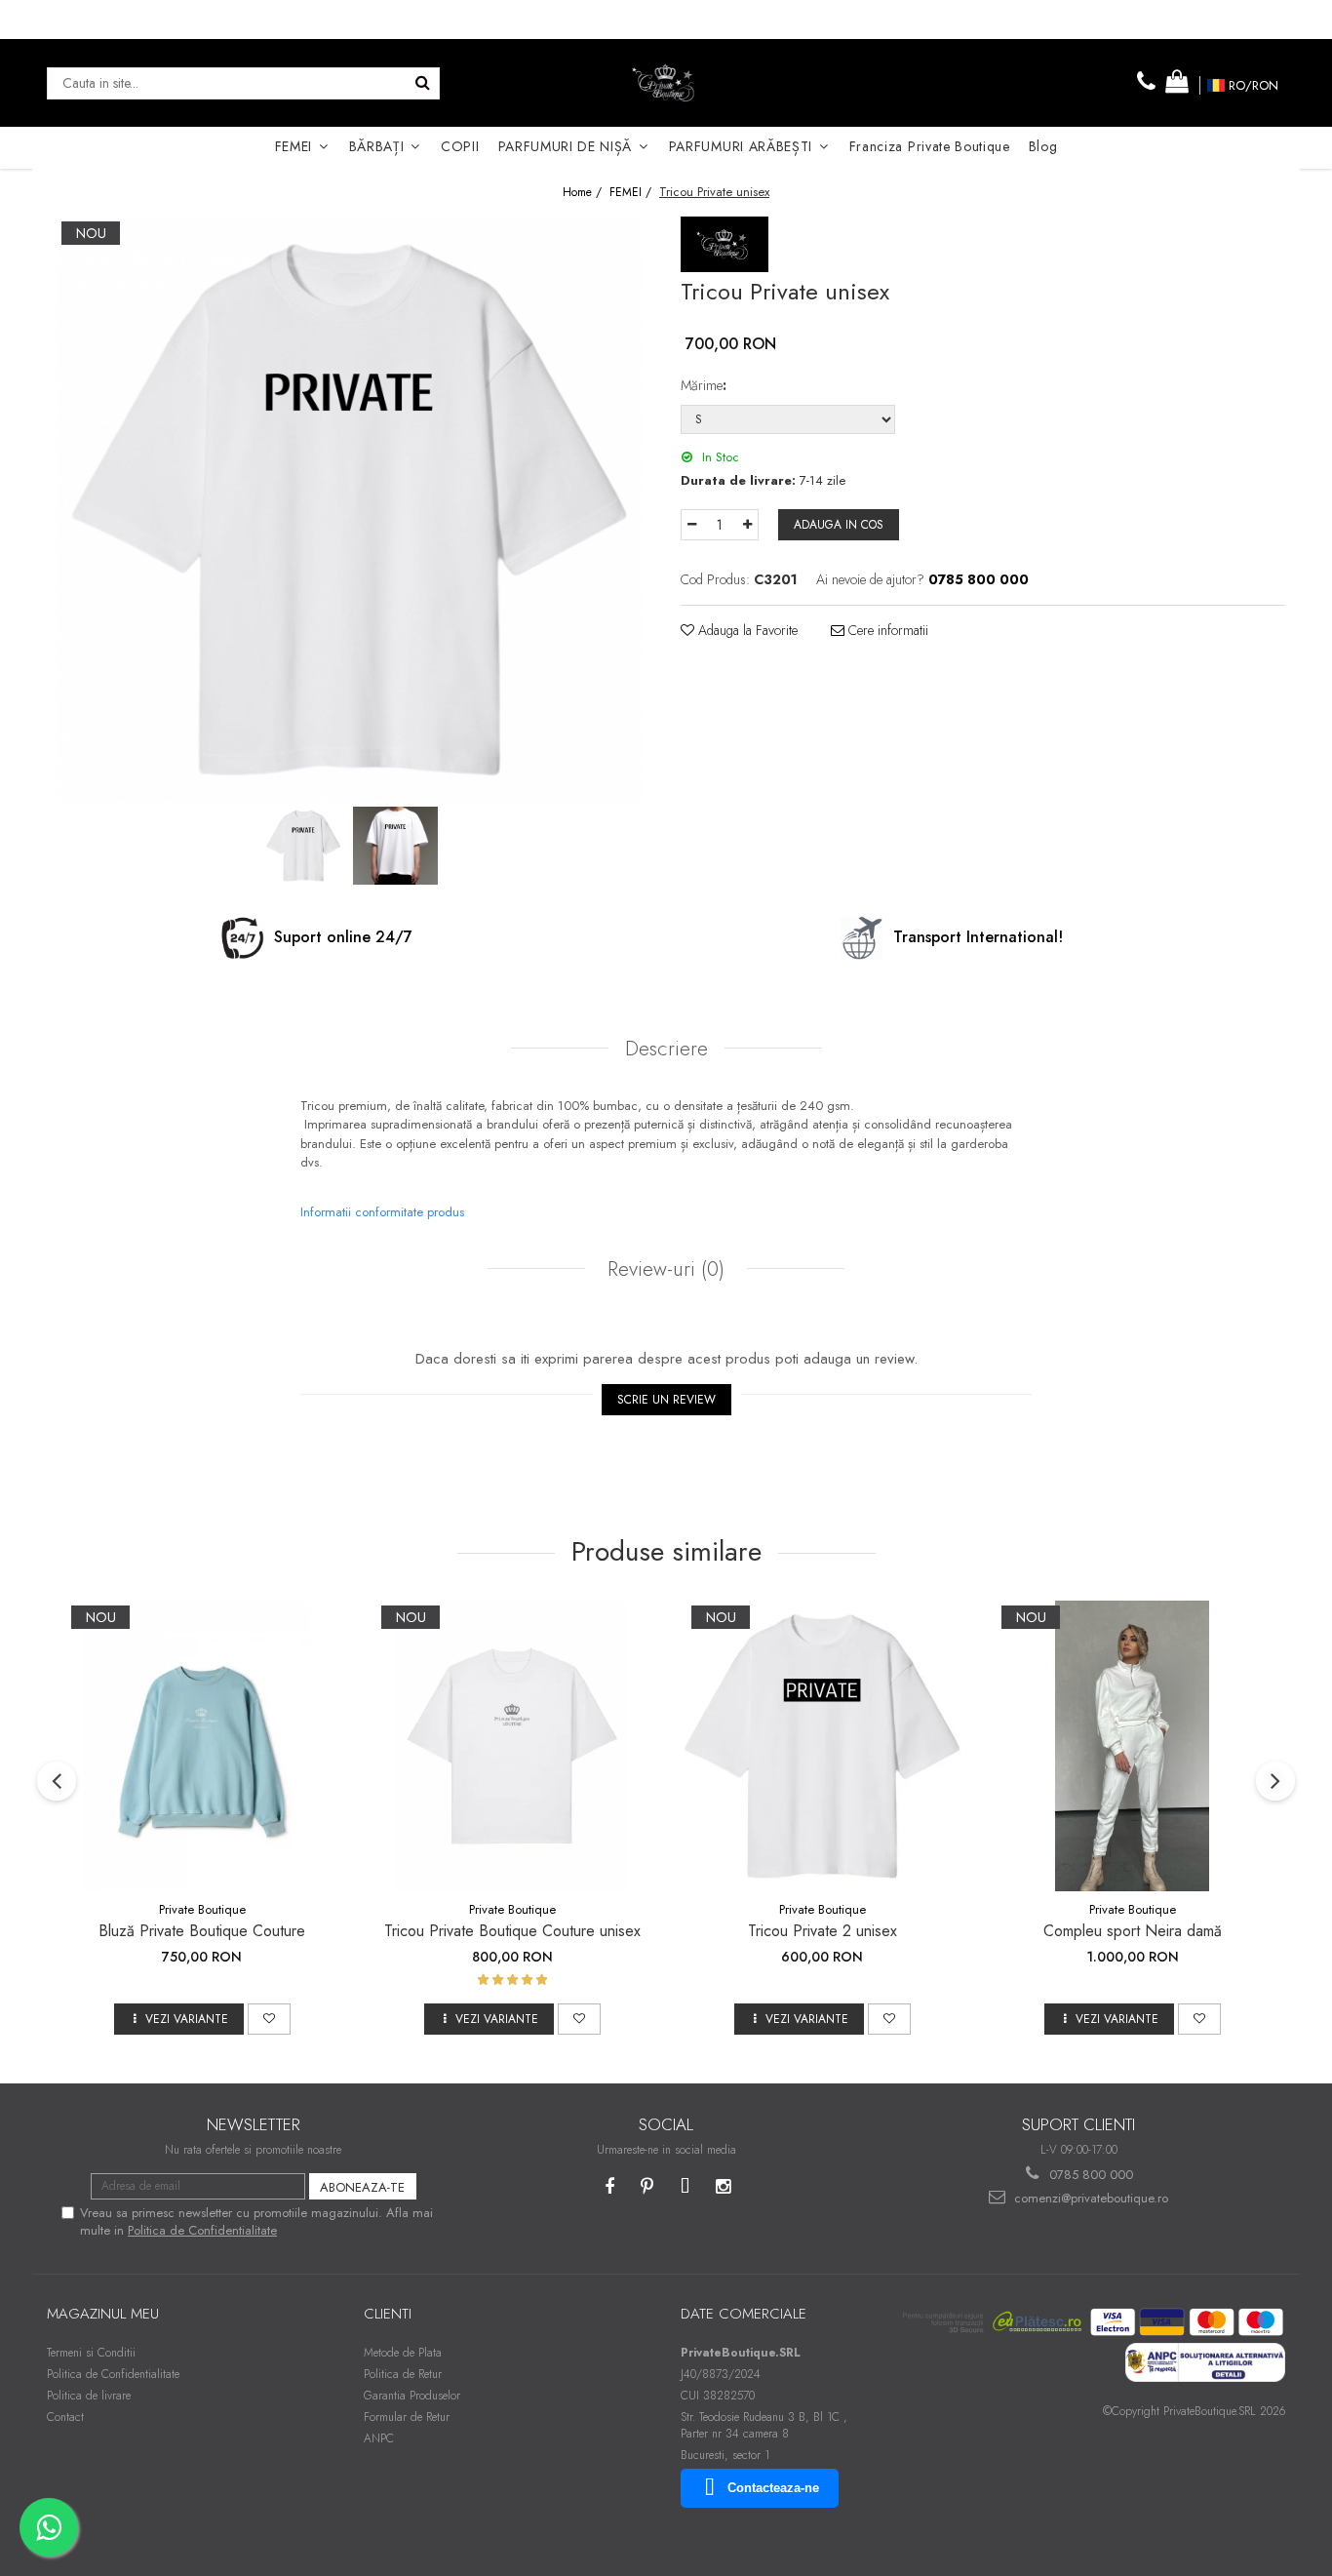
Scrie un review (666, 1400)
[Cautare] (422, 83)
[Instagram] (723, 2187)
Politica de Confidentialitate (202, 2230)
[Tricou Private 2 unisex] (822, 1746)
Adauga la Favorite (746, 630)
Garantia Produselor (412, 2396)
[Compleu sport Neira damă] (1132, 1746)
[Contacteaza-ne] (1147, 82)
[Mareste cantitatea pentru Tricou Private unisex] (748, 525)
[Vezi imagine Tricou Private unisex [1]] (395, 846)
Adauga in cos (839, 525)
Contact (65, 2417)
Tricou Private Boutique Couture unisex (512, 1931)
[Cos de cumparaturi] (1177, 82)
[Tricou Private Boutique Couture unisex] (512, 1746)
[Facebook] (609, 2187)
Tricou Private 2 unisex (823, 1931)
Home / (584, 193)
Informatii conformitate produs (382, 1212)
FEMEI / (632, 193)
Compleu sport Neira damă (1133, 1931)
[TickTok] (685, 2187)
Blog (1043, 146)
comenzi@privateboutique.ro (1089, 2198)
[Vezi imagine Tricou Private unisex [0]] (303, 846)
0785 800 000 (1089, 2175)
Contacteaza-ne (773, 2488)
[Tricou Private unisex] (349, 509)
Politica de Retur (403, 2374)
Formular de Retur (407, 2417)
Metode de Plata (403, 2353)
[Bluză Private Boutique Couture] (202, 1746)
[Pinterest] (647, 2187)
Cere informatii (886, 630)
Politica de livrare (89, 2396)
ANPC (379, 2438)
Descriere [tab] (666, 1049)
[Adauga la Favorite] (269, 2019)
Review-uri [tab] (663, 1269)
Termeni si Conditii (91, 2353)
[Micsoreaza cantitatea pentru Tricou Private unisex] (691, 525)
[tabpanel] (349, 509)
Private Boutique (202, 1909)
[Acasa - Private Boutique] (666, 83)
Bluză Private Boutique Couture (202, 1931)
